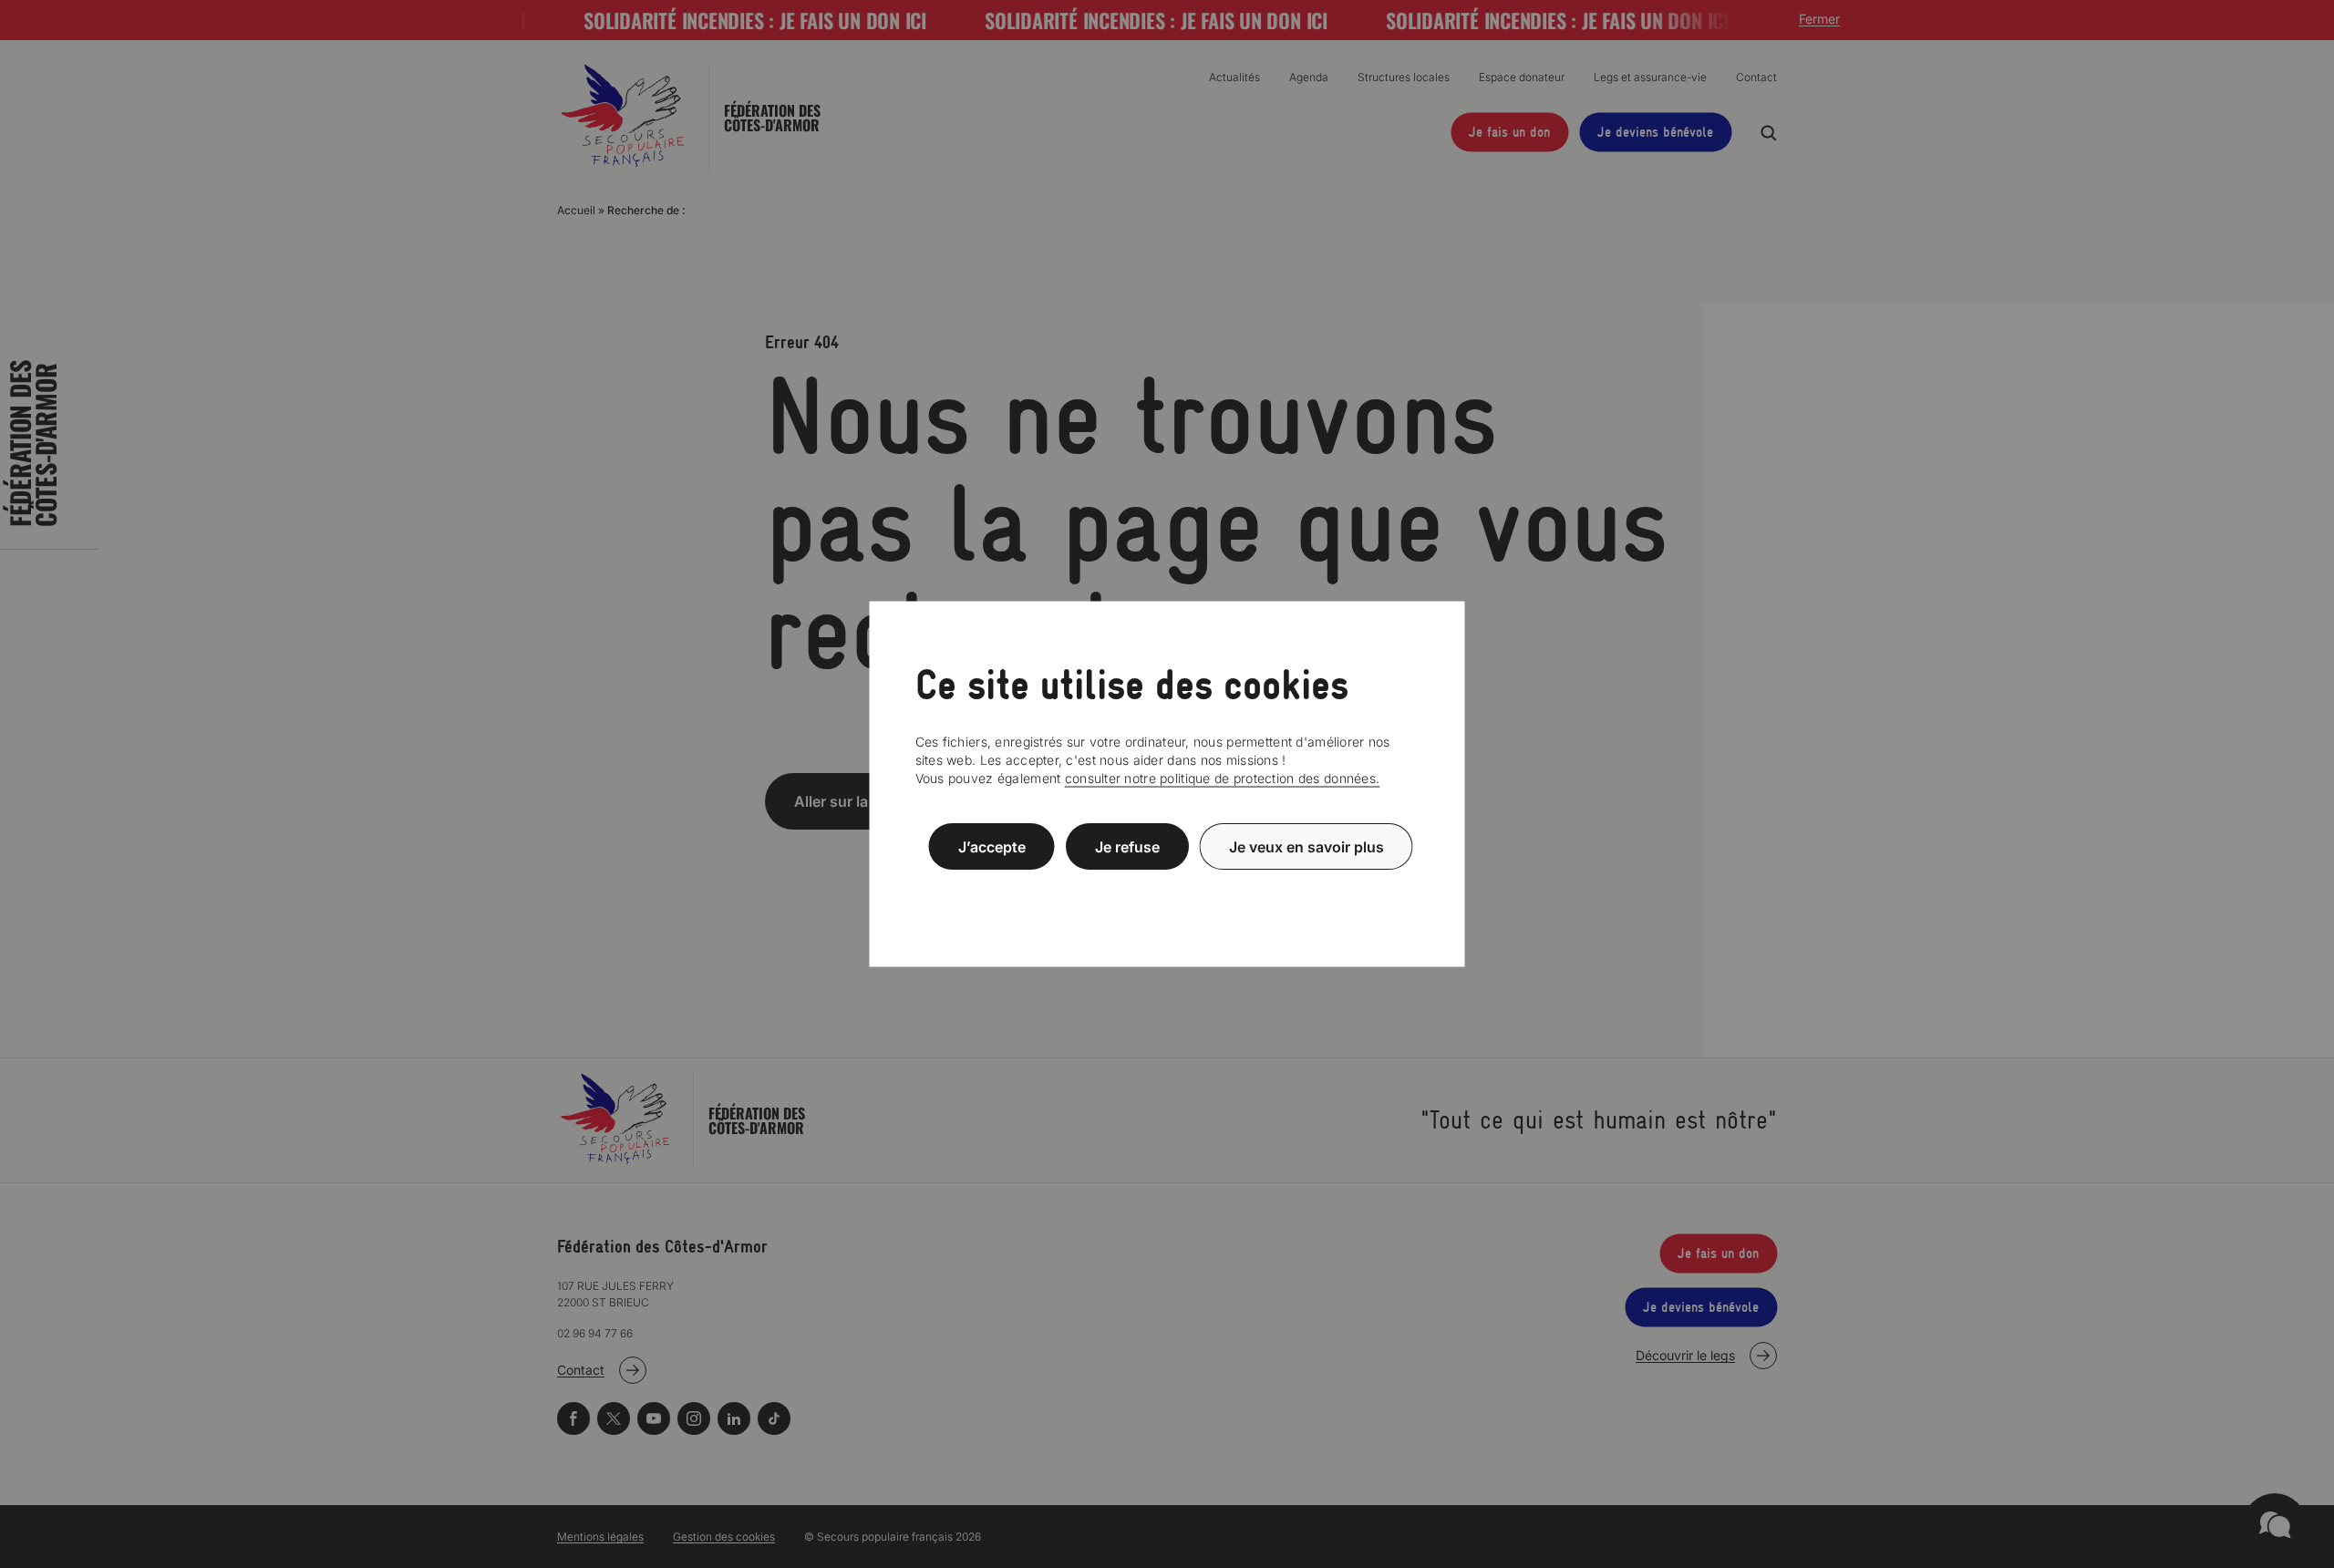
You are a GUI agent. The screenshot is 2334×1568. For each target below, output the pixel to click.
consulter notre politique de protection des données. (1223, 778)
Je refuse (1127, 846)
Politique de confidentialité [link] (1167, 890)
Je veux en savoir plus (1306, 846)
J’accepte (992, 846)
